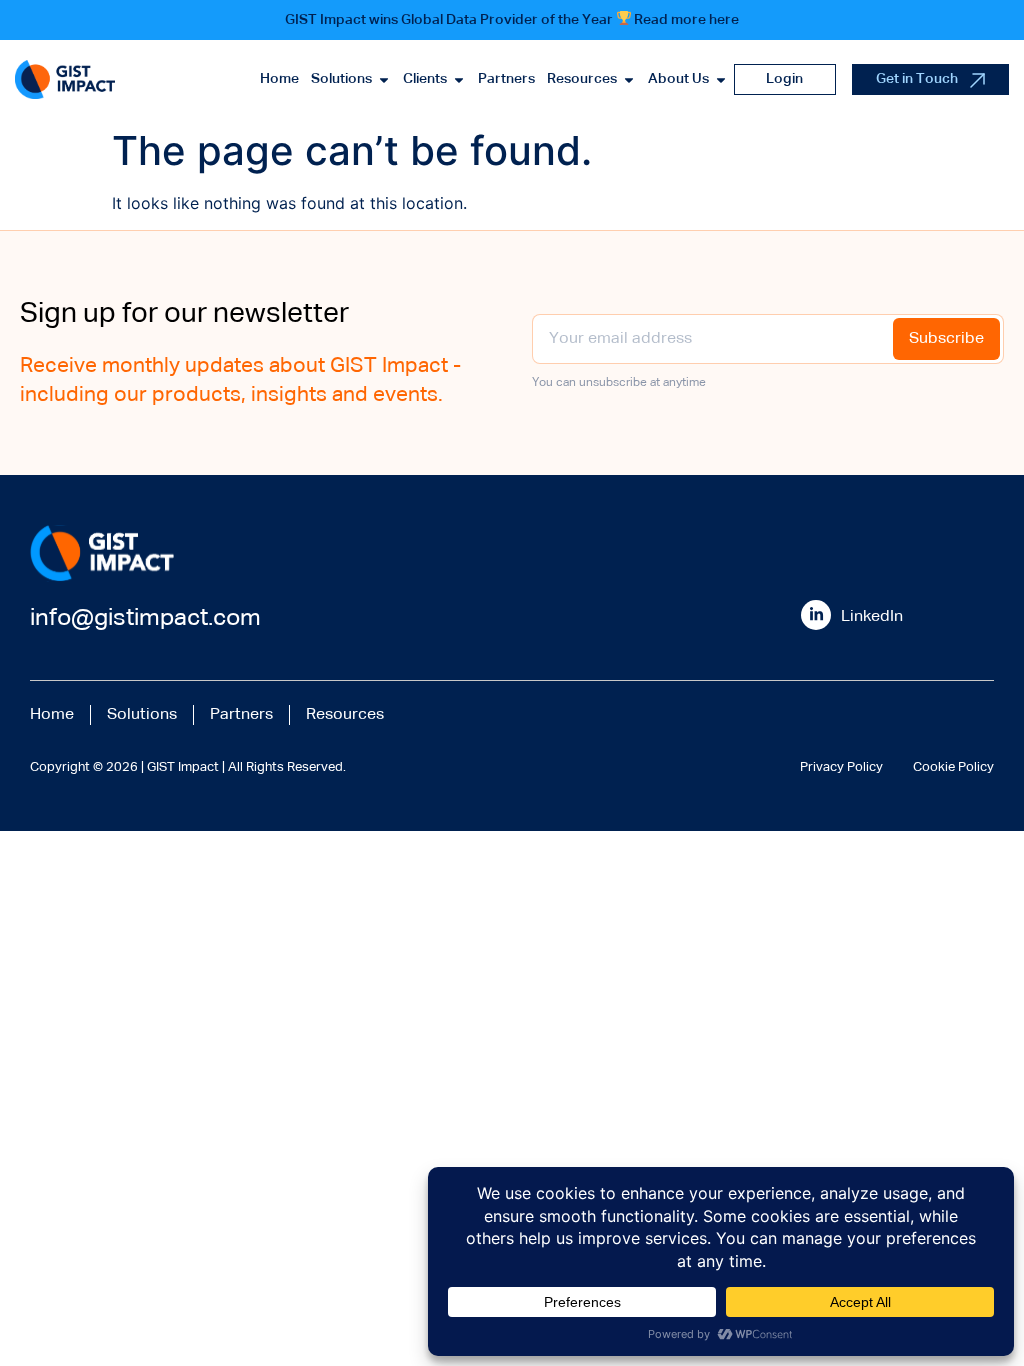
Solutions (142, 715)
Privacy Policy (841, 767)
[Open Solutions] (384, 79)
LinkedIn (872, 617)
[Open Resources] (629, 79)
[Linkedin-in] (816, 615)
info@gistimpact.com (145, 618)
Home (52, 715)
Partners (241, 715)
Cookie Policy (953, 767)
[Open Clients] (459, 79)
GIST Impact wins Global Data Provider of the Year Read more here (512, 20)
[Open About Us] (721, 79)
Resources (345, 715)
